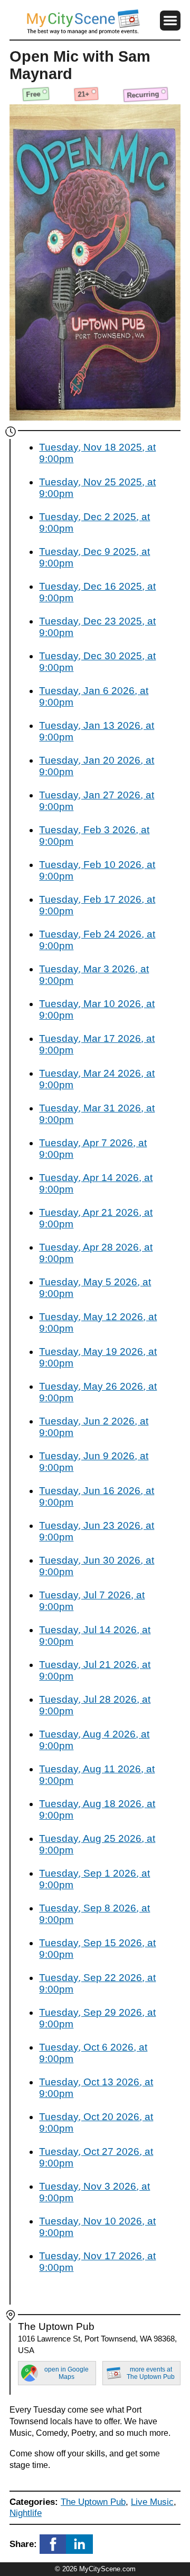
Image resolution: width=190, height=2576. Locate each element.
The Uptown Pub (93, 2502)
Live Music (152, 2502)
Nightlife (26, 2513)
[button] (170, 21)
